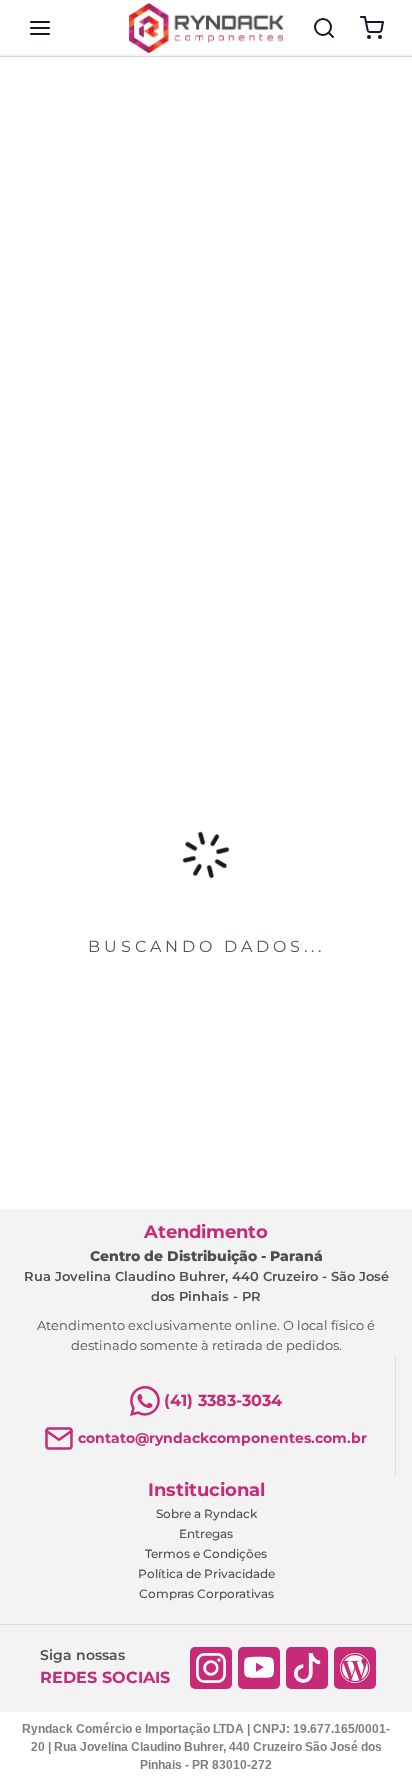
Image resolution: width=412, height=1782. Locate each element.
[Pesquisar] (324, 28)
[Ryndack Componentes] (206, 28)
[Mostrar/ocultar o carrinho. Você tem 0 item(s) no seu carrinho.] (372, 28)
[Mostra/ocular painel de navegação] (40, 28)
